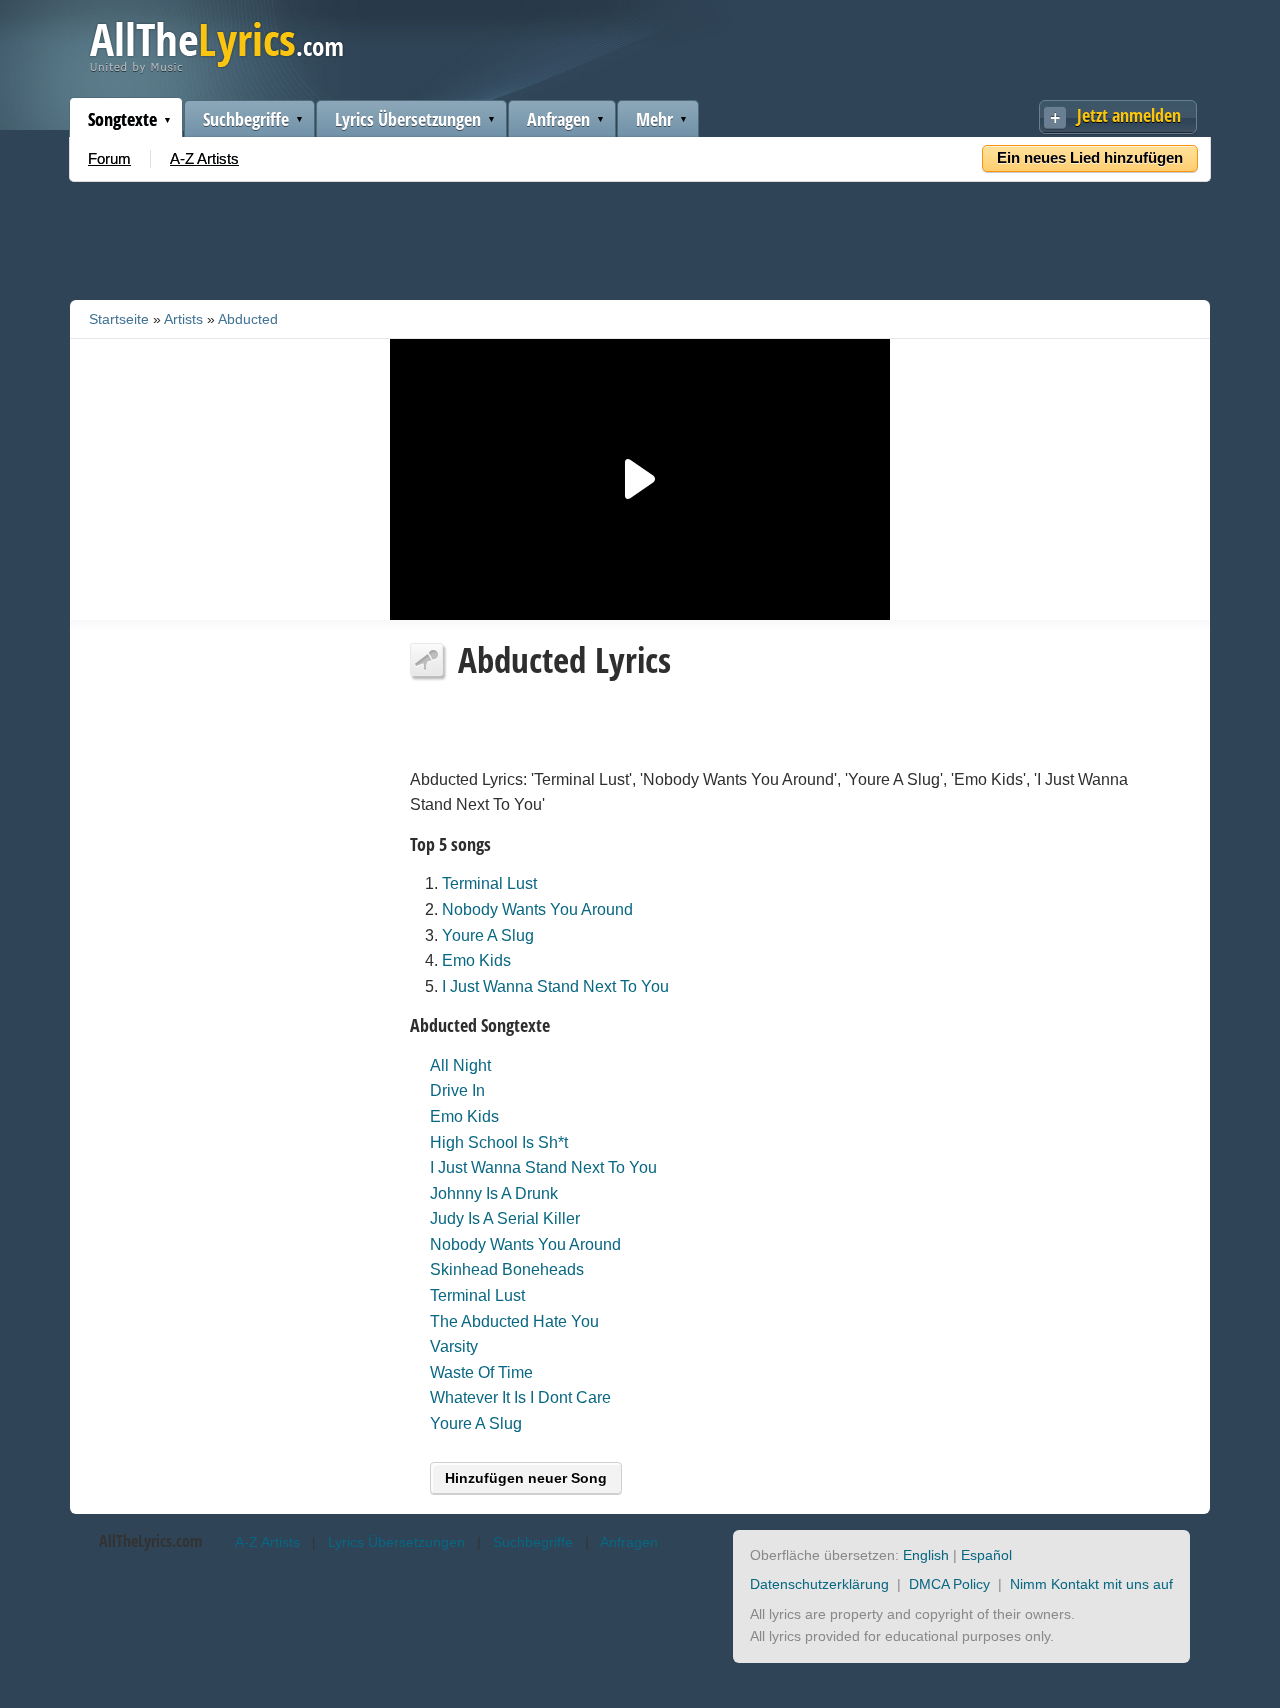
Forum (109, 158)
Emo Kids (476, 960)
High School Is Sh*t (499, 1142)
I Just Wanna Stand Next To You (555, 986)
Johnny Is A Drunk (494, 1193)
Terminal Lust (489, 883)
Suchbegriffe (246, 119)
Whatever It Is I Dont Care (520, 1397)
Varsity (454, 1346)
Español (986, 1555)
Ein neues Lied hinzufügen (1090, 157)
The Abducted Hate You (514, 1321)
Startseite (119, 319)
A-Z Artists (204, 158)
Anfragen (558, 119)
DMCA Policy (949, 1584)
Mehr (654, 119)
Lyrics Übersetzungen (408, 119)
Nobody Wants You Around (537, 909)
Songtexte (122, 119)
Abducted (248, 319)
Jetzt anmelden (1129, 115)
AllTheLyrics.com (150, 1541)
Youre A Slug (488, 935)
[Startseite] (216, 68)
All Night (460, 1065)
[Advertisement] (640, 237)
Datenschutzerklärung (819, 1584)
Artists (183, 319)
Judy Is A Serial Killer (505, 1218)
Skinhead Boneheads (507, 1269)
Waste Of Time (481, 1372)
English (926, 1555)
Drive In (457, 1090)
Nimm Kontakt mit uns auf (1091, 1584)
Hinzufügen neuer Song (526, 1478)
